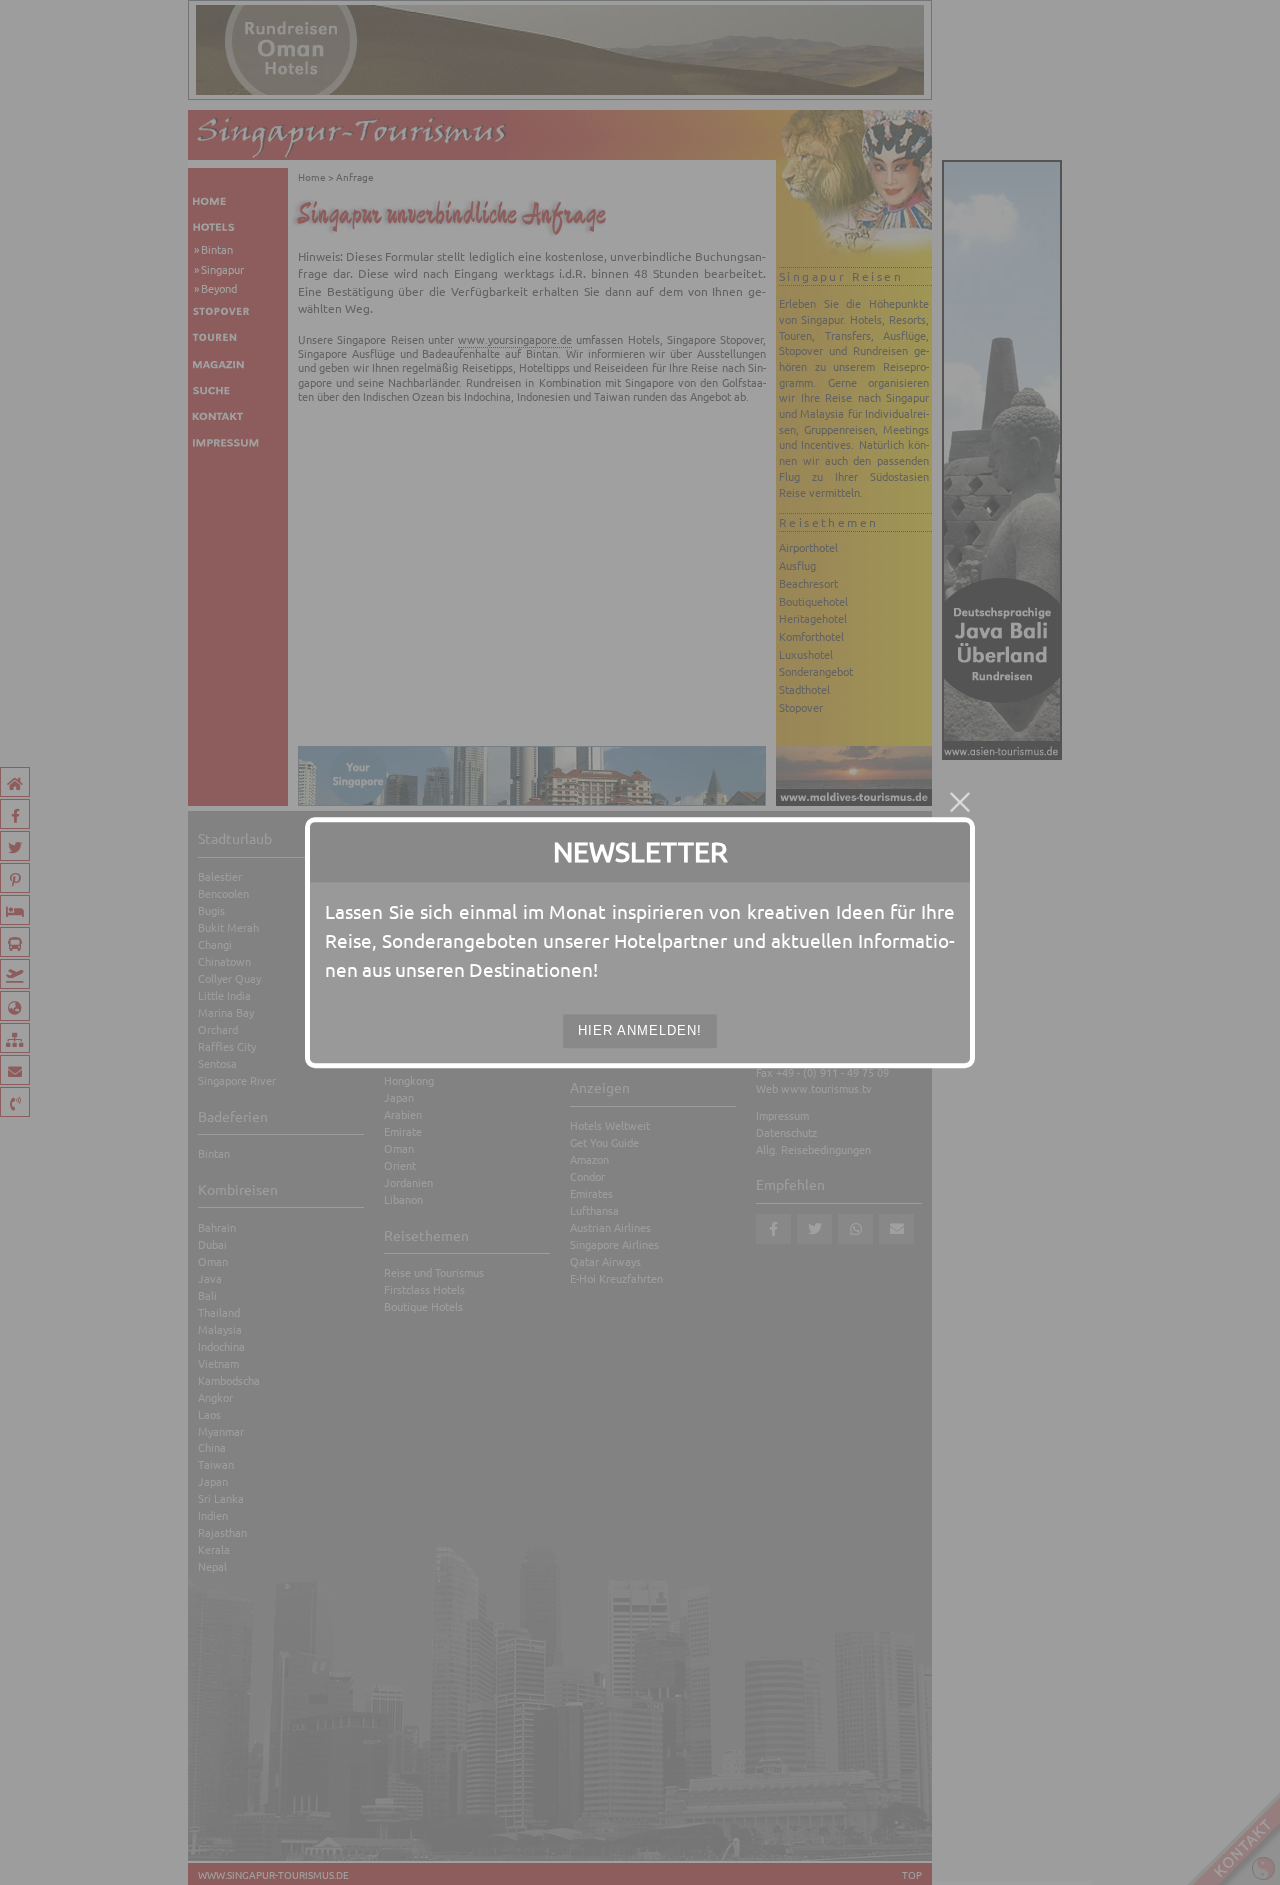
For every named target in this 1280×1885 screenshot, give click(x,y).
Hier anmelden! (640, 1030)
